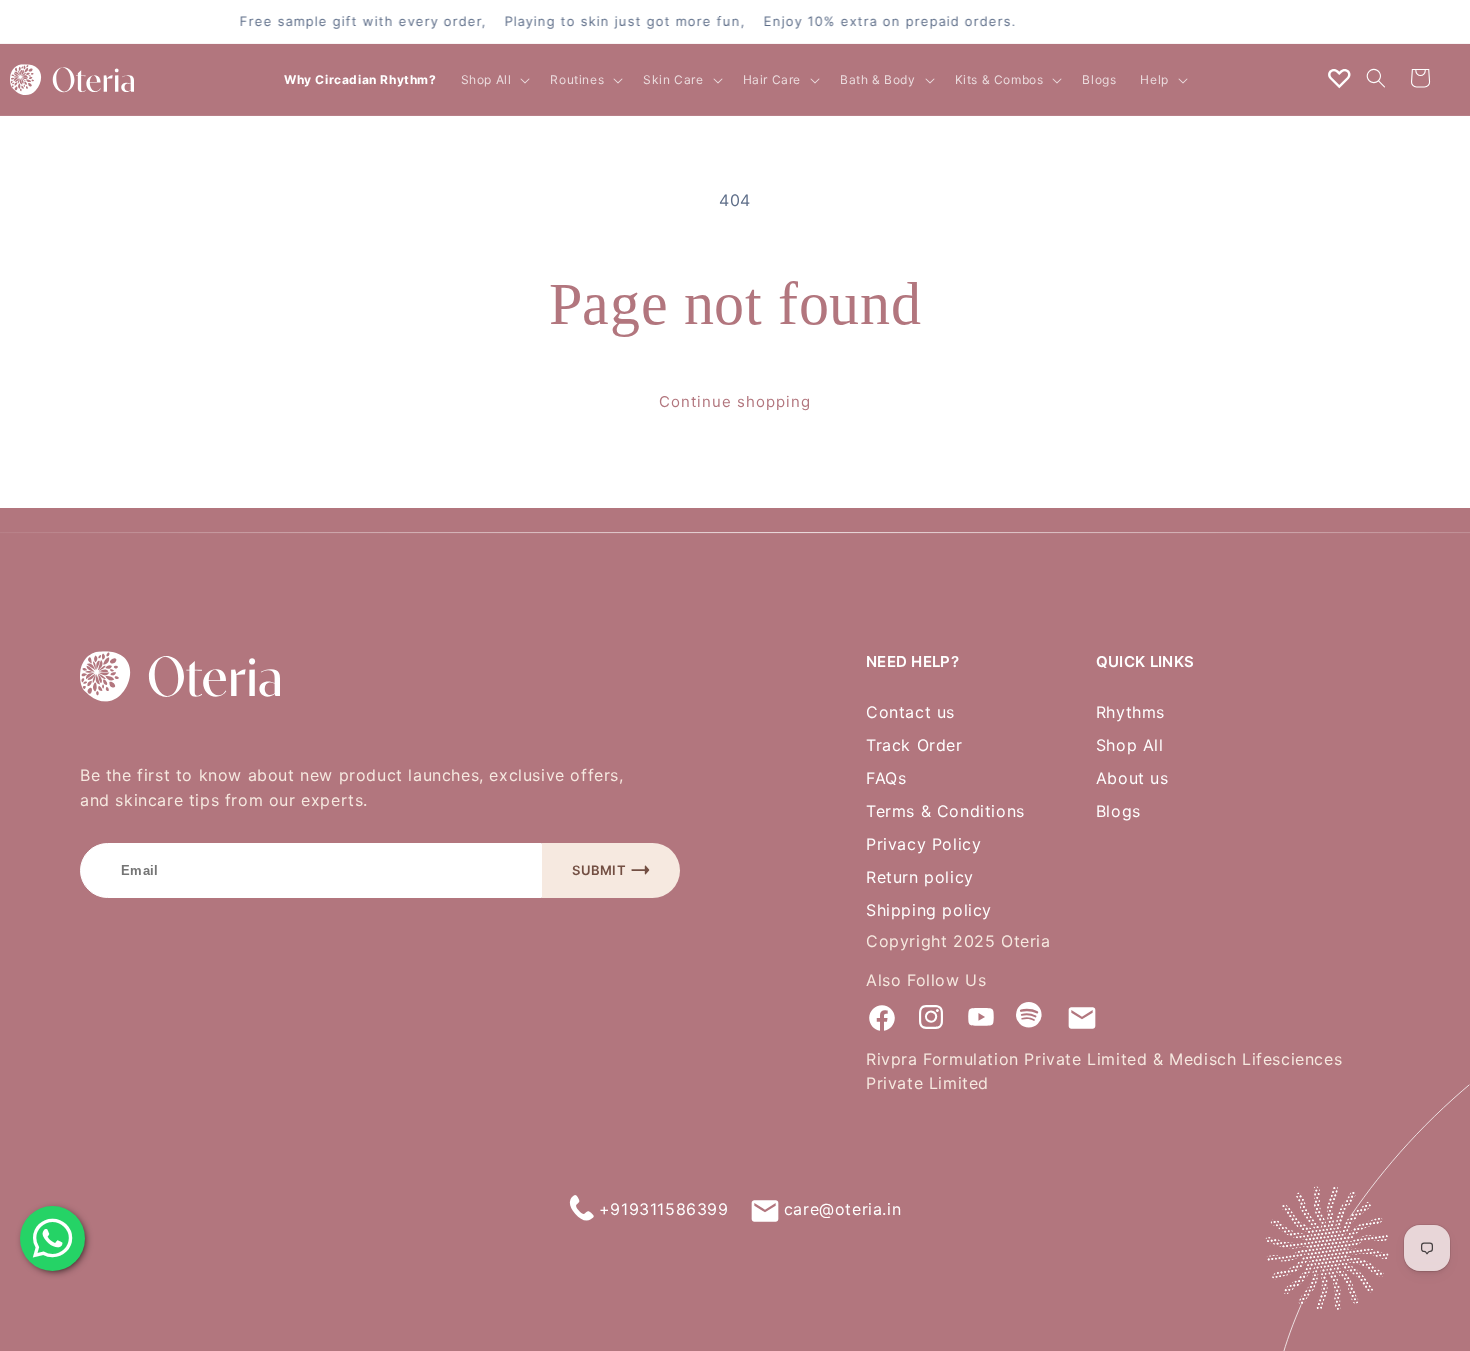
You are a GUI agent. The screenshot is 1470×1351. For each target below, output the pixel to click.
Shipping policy (929, 911)
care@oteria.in (842, 1209)
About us (1132, 779)
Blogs (1118, 812)
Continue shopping (735, 402)
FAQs (886, 779)
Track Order (914, 746)
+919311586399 (664, 1209)
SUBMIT (599, 870)
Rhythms (1130, 713)
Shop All (1130, 746)
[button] (494, 80)
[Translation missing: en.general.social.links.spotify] (1031, 1017)
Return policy (920, 878)
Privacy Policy (923, 845)
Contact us (910, 713)
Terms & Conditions (945, 812)
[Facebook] (881, 1017)
